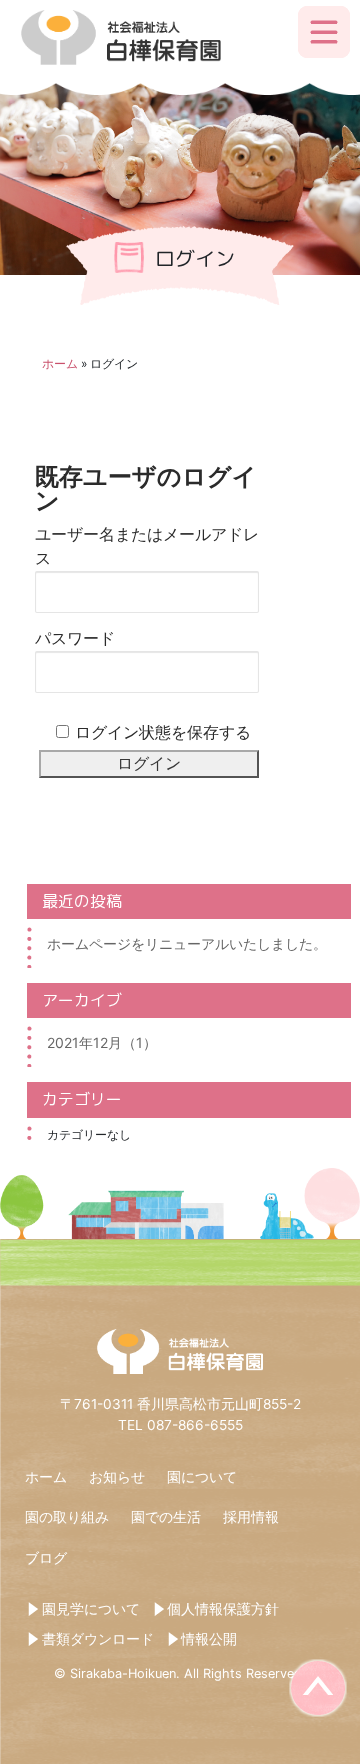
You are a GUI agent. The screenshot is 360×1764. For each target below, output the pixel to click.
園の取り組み (67, 1517)
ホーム (60, 363)
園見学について (91, 1609)
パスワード (75, 638)
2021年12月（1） (102, 1042)
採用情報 (251, 1517)
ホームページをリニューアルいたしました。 (187, 943)
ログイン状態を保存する (163, 732)
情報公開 (209, 1639)
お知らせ (117, 1477)
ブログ (46, 1558)
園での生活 (166, 1517)
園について (202, 1477)
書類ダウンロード (98, 1639)
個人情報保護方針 (223, 1609)
